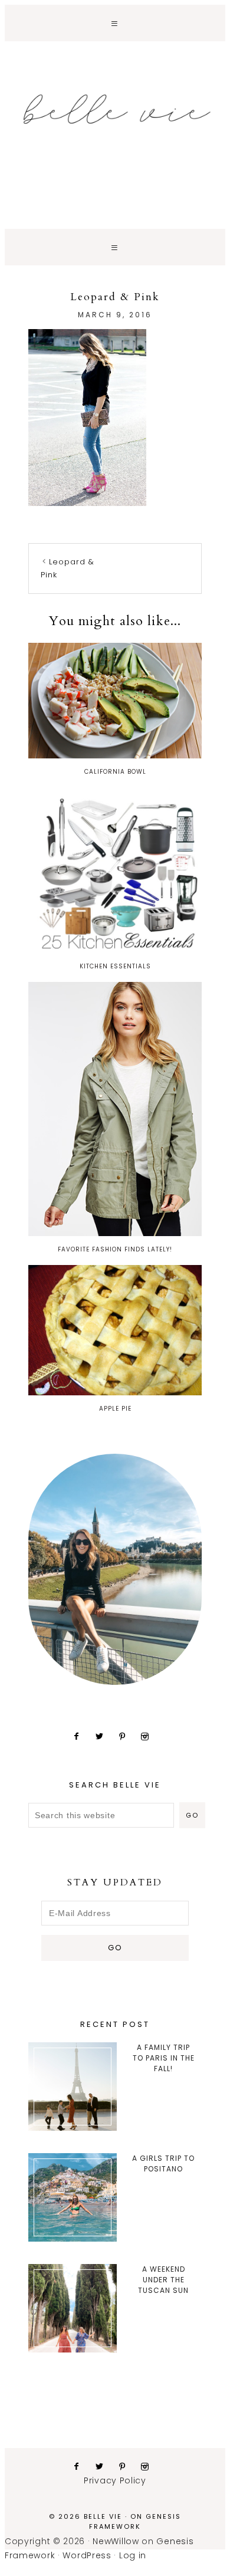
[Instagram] (149, 1736)
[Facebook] (81, 1736)
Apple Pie (115, 1409)
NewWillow (116, 2541)
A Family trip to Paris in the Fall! (164, 2058)
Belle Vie (115, 109)
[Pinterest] (127, 1736)
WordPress (87, 2555)
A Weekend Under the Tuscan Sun (163, 2280)
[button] (115, 23)
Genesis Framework (135, 2521)
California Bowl (115, 772)
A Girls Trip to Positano (163, 2163)
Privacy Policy (115, 2480)
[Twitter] (104, 1736)
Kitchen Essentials (115, 966)
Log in (133, 2555)
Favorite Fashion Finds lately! (115, 1249)
